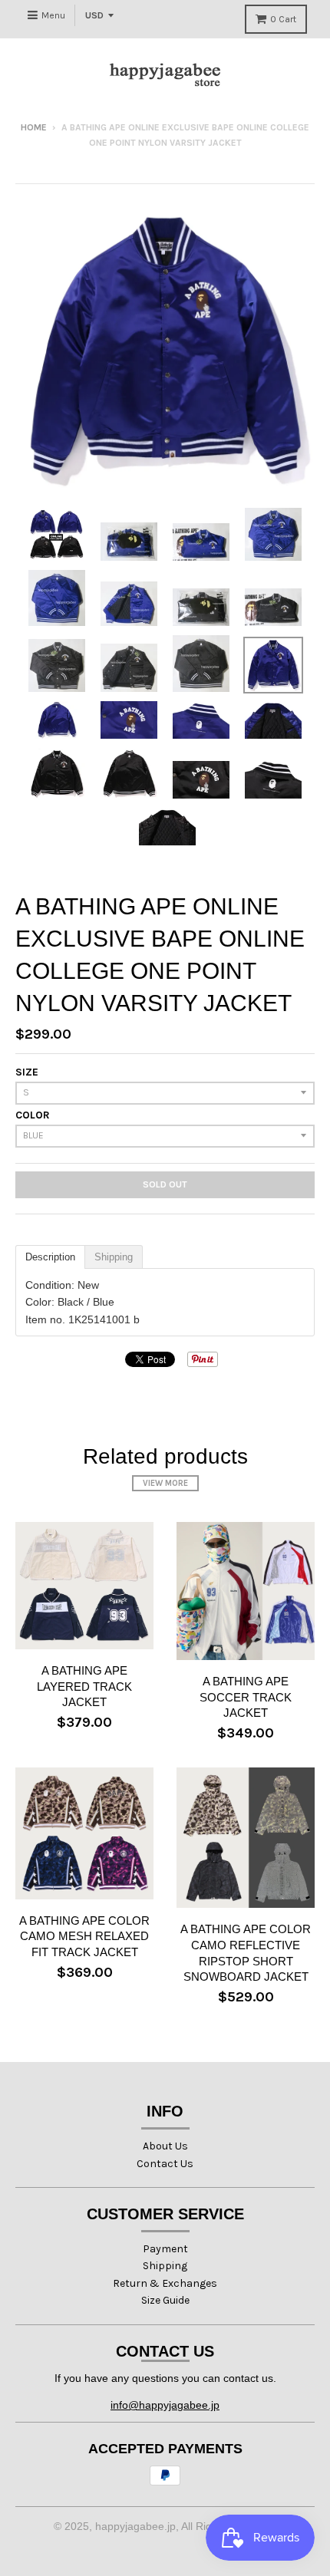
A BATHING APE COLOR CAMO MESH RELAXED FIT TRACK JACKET (84, 1937)
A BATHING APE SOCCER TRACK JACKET (246, 1697)
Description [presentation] (50, 1257)
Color (33, 1115)
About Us (165, 2146)
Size (27, 1072)
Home (34, 127)
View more (165, 1483)
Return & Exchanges (165, 2283)
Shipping (165, 2266)
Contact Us (165, 2164)
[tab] (50, 1257)
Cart (283, 19)
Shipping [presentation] (114, 1257)
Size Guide (165, 2300)
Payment (165, 2249)
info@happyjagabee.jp (165, 2405)
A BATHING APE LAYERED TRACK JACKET (84, 1687)
